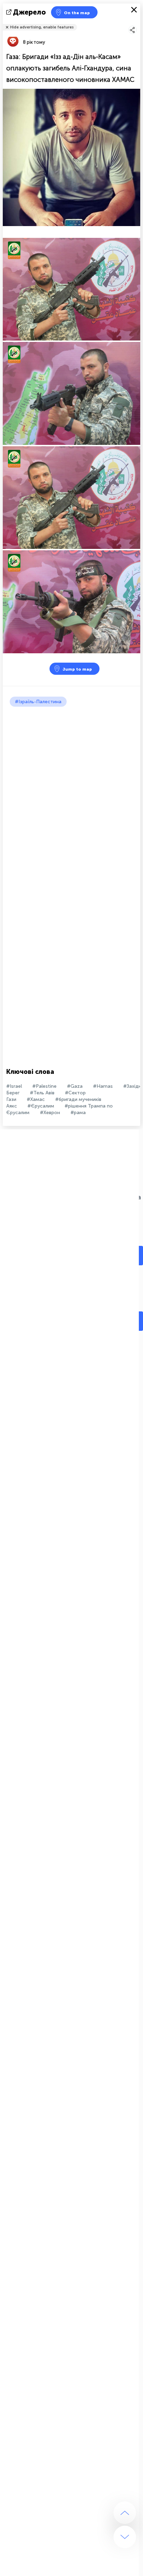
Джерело (29, 12)
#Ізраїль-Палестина (38, 702)
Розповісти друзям (136, 23)
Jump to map (77, 669)
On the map (77, 13)
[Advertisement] (71, 782)
